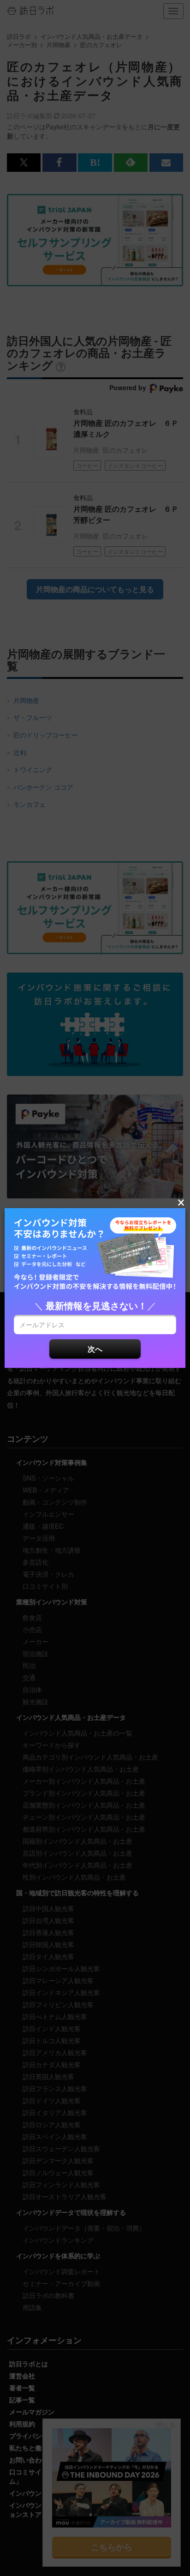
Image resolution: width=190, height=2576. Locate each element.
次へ (95, 1349)
